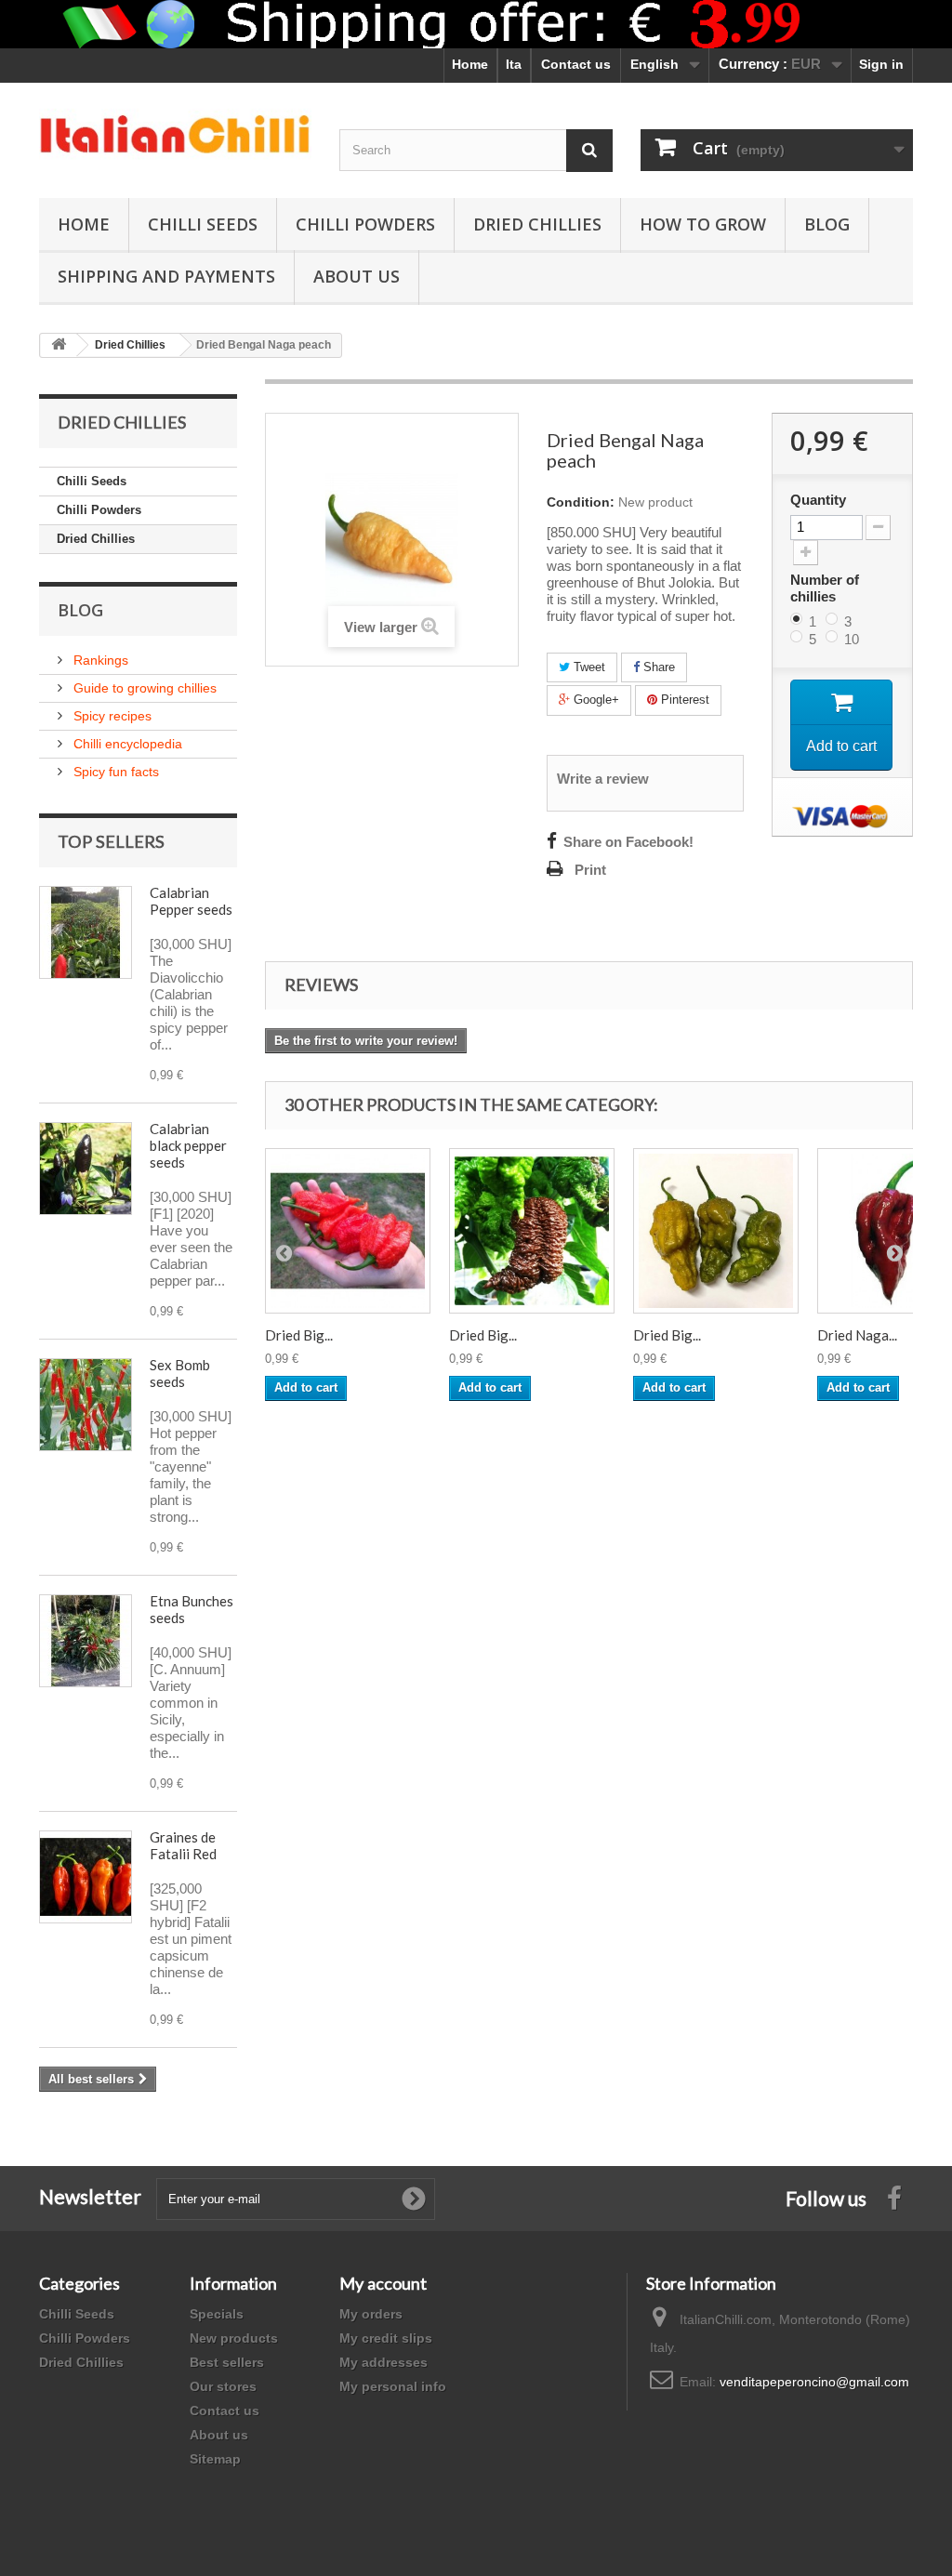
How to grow (703, 224)
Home (470, 64)
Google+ (595, 700)
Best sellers (227, 2362)
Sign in (881, 64)
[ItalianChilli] (175, 136)
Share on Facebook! (628, 842)
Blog (827, 224)
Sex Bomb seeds (180, 1373)
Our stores (223, 2386)
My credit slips (386, 2338)
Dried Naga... (857, 1335)
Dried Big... (299, 1335)
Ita (514, 64)
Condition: (581, 502)
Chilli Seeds (203, 224)
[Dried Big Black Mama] (532, 1231)
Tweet (588, 667)
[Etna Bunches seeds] (86, 1641)
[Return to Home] (59, 345)
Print (590, 870)
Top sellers (111, 841)
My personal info (393, 2386)
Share (657, 667)
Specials (217, 2314)
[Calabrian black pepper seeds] (86, 1169)
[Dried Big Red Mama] (348, 1231)
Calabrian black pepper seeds (188, 1145)
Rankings (99, 660)
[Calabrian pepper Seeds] (86, 932)
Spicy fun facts (114, 772)
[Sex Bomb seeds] (86, 1405)
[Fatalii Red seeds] (86, 1877)
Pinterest (683, 700)
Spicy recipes (111, 716)
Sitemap (215, 2459)
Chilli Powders (365, 224)
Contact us (576, 64)
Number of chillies (825, 588)
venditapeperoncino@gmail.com (814, 2382)
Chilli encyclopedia (126, 744)
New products (234, 2338)
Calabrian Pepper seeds (191, 901)
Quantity (818, 500)
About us (219, 2435)
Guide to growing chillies (143, 688)
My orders (371, 2314)
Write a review (603, 779)
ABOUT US (357, 276)
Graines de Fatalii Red (183, 1845)
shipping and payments (166, 276)
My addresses (383, 2362)
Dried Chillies (537, 224)
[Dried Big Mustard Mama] (716, 1231)
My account (383, 2283)
